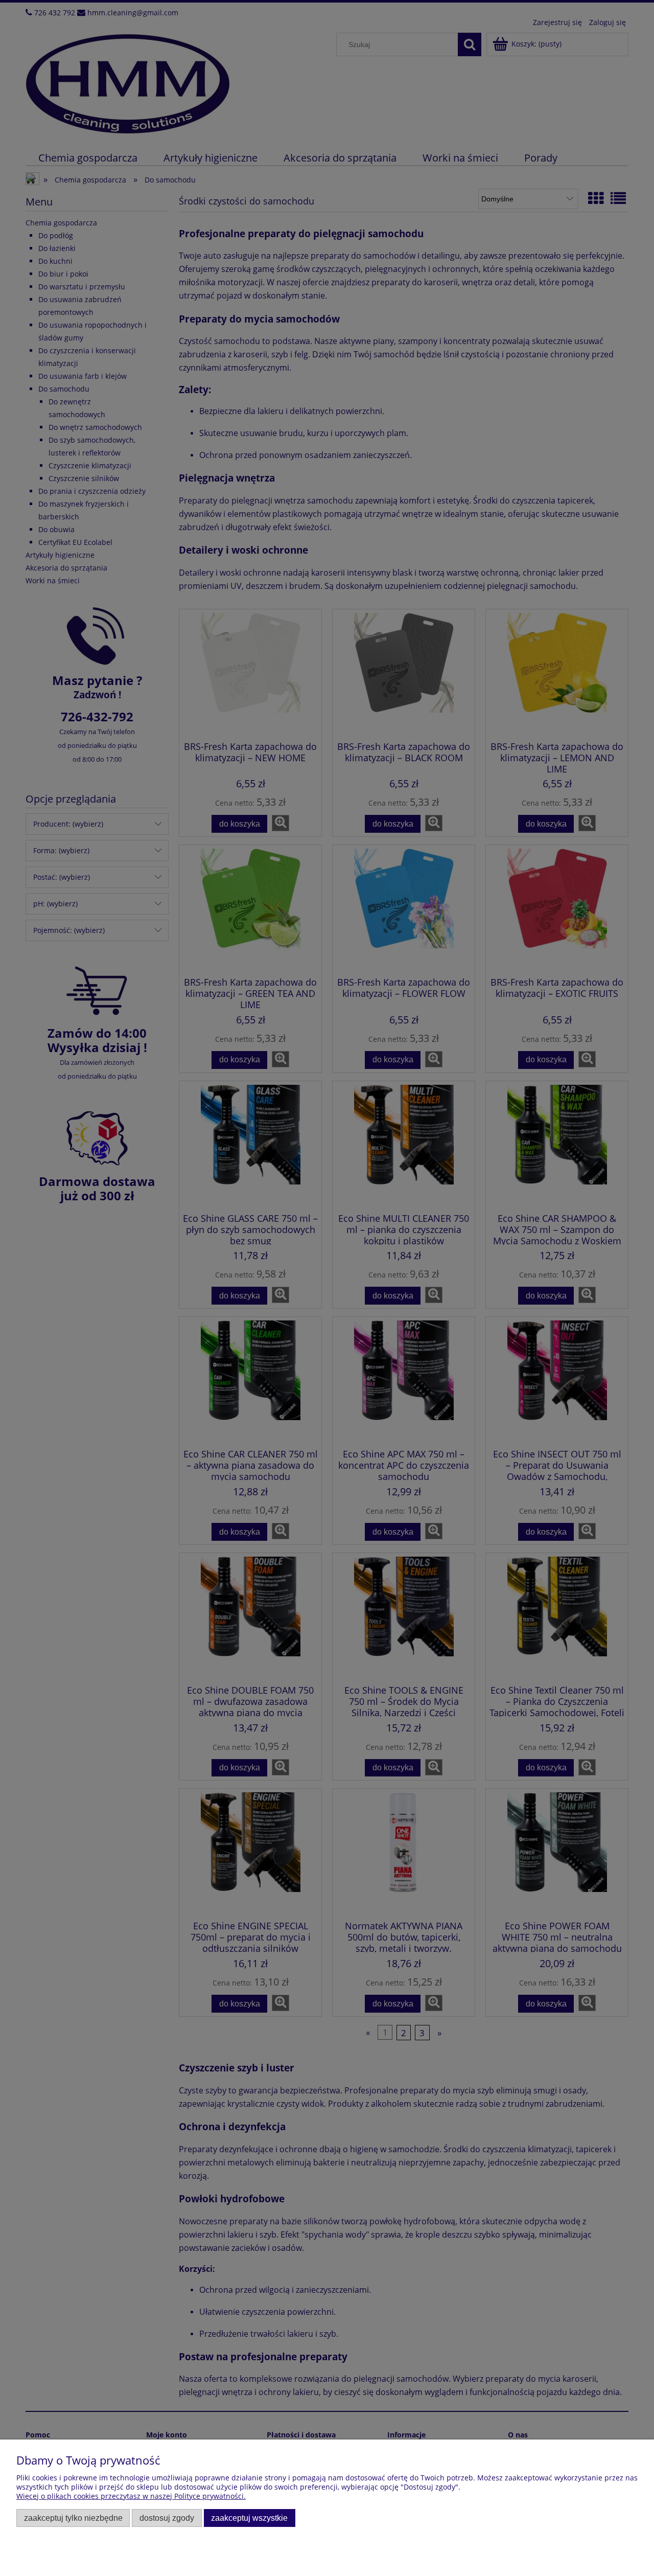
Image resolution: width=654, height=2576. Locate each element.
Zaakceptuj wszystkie (249, 2518)
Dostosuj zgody (167, 2518)
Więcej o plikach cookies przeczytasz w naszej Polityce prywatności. (131, 2496)
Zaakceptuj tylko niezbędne (73, 2518)
